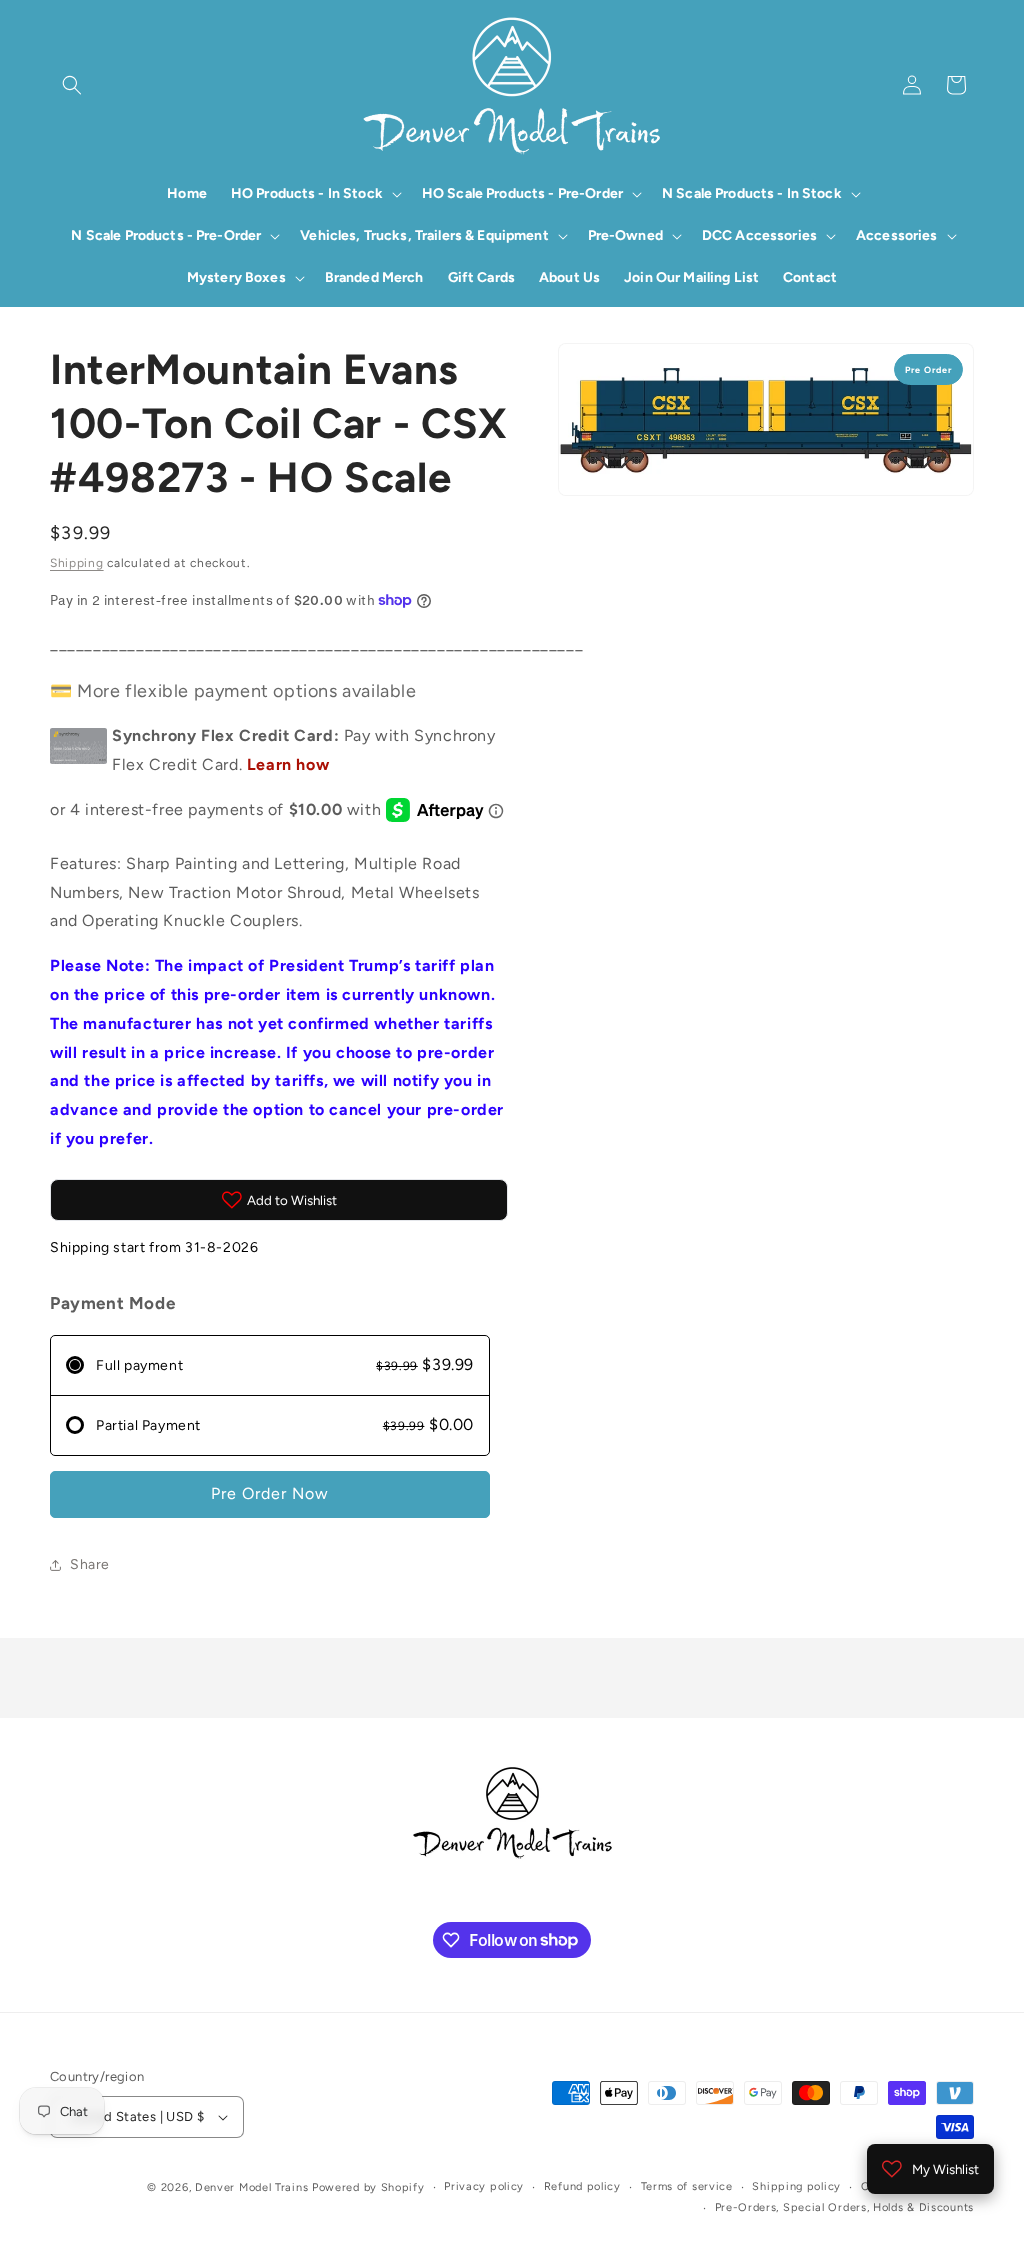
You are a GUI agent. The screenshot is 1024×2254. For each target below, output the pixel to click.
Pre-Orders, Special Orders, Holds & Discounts (845, 2207)
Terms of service (687, 2186)
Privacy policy (484, 2186)
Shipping (77, 563)
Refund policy (582, 2186)
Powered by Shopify (368, 2187)
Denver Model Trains (253, 2187)
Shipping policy (796, 2186)
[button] (72, 85)
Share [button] (90, 1564)
